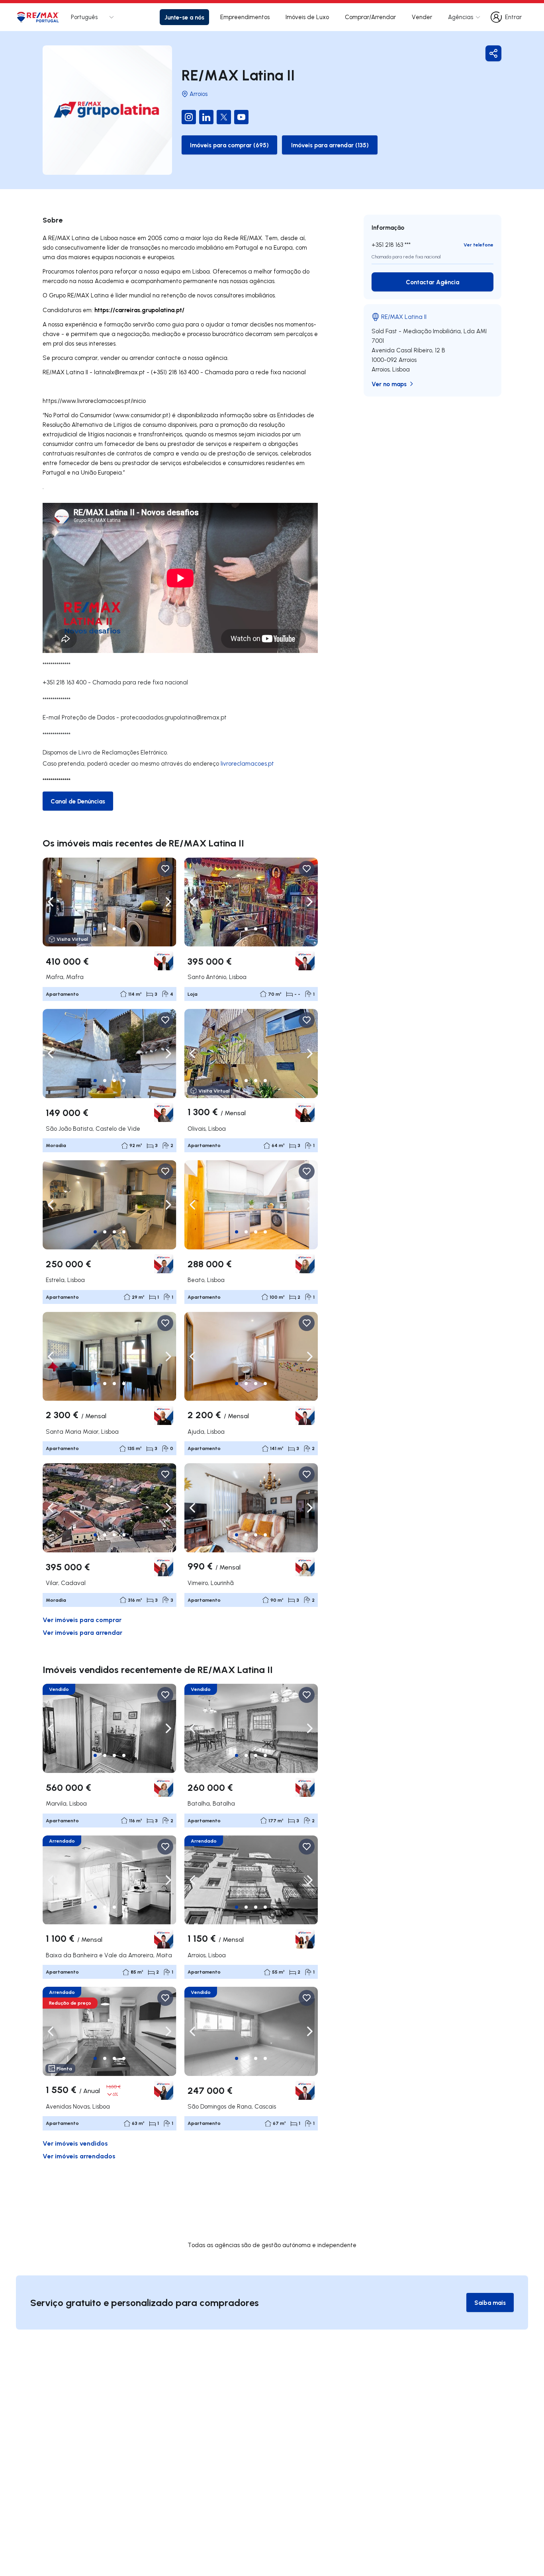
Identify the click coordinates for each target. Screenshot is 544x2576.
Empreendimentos (245, 17)
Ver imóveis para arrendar (82, 1632)
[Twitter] (224, 117)
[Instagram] (189, 117)
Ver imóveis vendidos (75, 2143)
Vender (422, 17)
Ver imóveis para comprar (82, 1619)
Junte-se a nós (184, 17)
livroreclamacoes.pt (247, 763)
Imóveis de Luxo (307, 17)
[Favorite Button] (165, 869)
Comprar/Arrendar (370, 17)
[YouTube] (241, 117)
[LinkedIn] (206, 117)
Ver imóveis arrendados (79, 2156)
